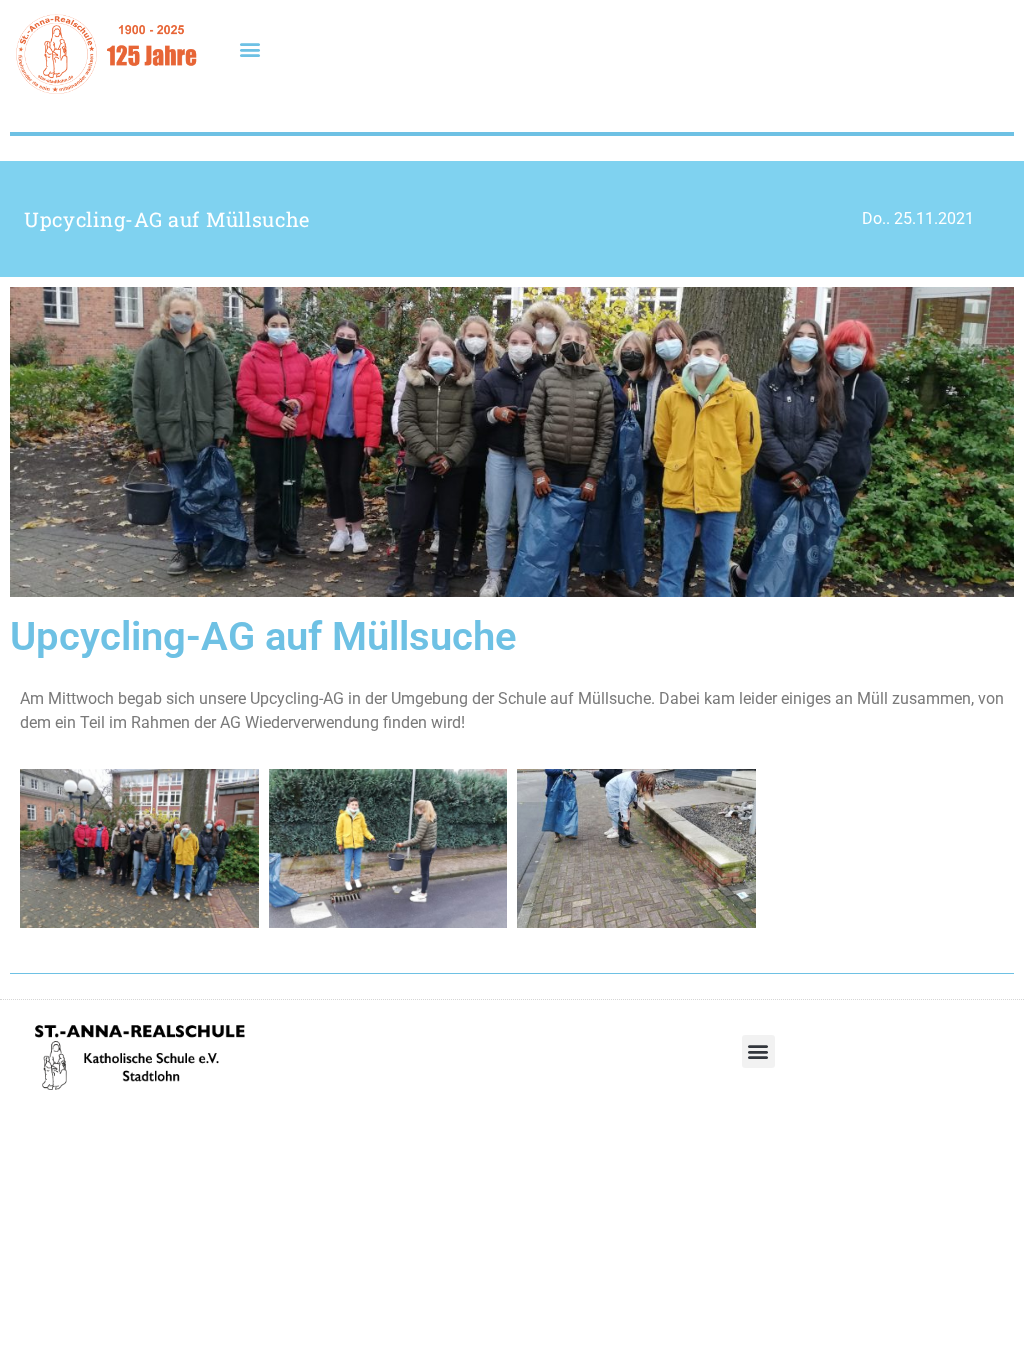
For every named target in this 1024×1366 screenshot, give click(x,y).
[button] (249, 48)
